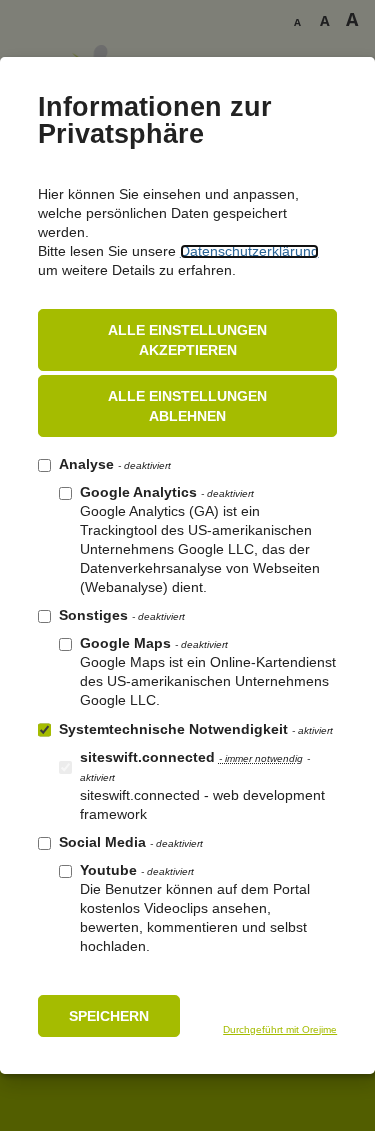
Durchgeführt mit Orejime (280, 1029)
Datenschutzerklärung (249, 251)
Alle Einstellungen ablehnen (187, 406)
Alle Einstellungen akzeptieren (187, 340)
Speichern (109, 1016)
